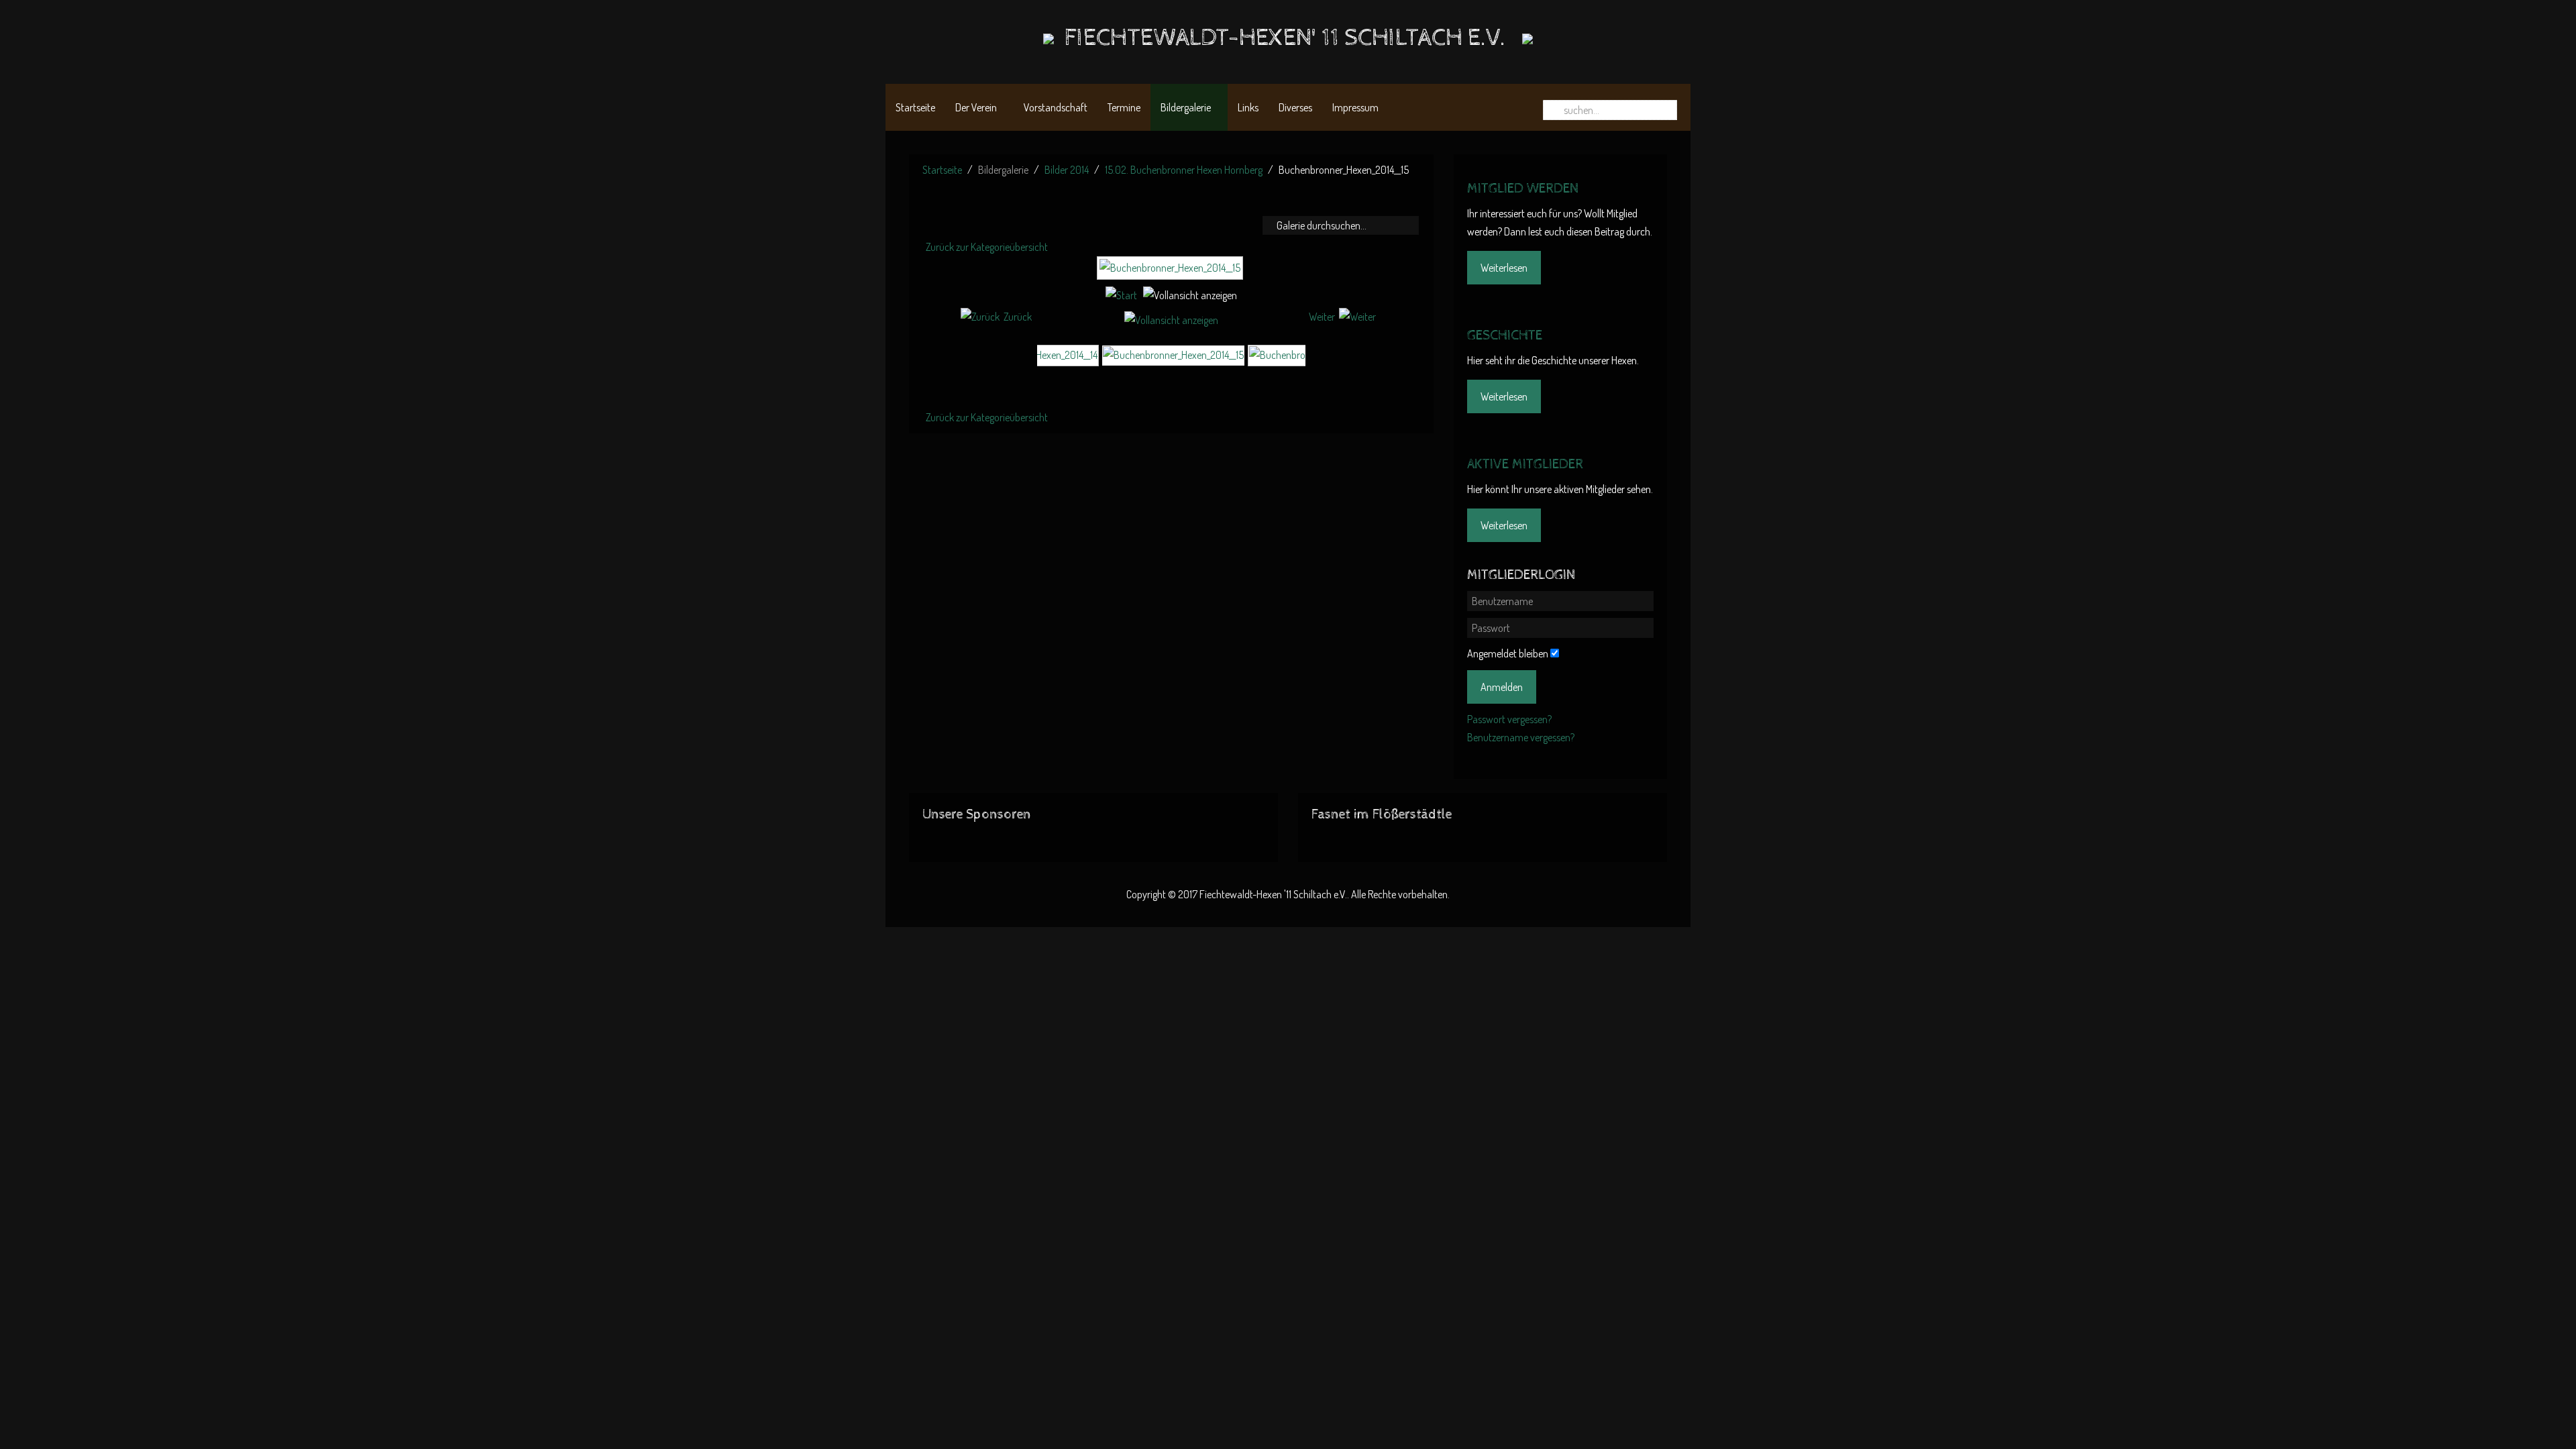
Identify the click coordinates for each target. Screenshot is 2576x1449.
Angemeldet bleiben (1508, 653)
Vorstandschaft (1056, 107)
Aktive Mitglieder (1525, 465)
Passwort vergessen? (1509, 719)
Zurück (1018, 317)
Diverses (1295, 107)
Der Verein (976, 107)
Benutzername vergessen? (1521, 737)
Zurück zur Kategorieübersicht (987, 247)
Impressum (1355, 107)
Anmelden (1502, 687)
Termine (1124, 107)
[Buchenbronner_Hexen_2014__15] (1172, 274)
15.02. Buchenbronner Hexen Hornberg (1184, 170)
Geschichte (1505, 336)
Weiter (1322, 317)
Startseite (915, 107)
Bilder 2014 (1067, 170)
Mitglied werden (1523, 189)
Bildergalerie (1186, 107)
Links (1248, 107)
